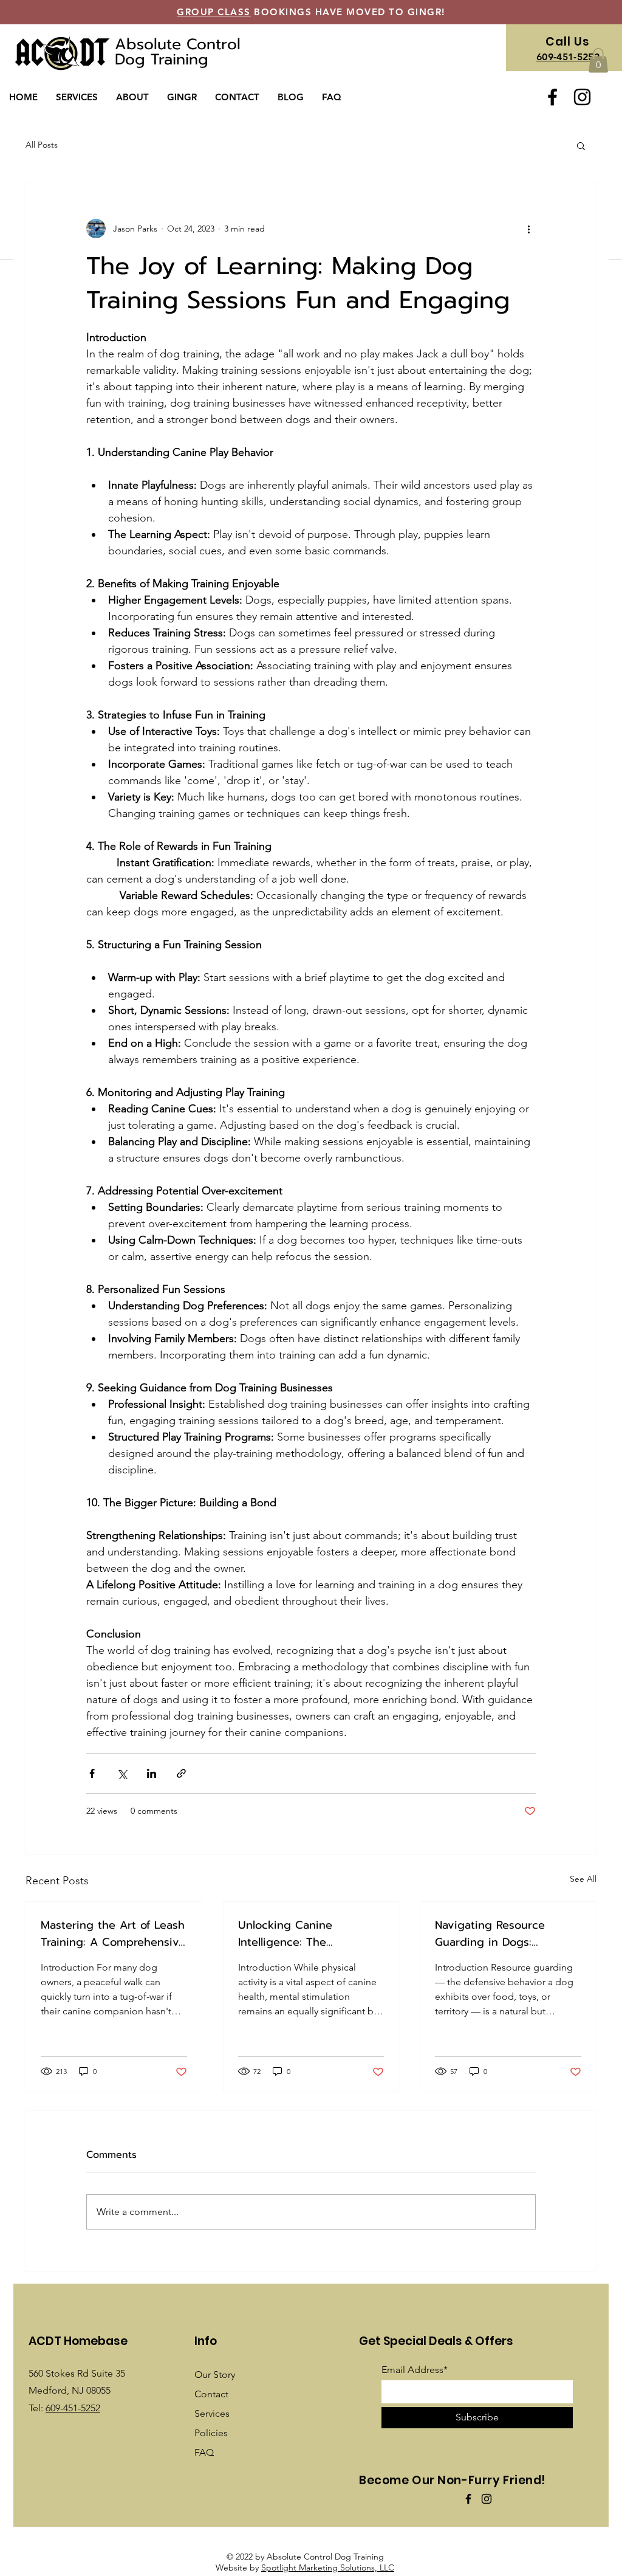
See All (583, 1879)
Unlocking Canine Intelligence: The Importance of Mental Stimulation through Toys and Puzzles (304, 1934)
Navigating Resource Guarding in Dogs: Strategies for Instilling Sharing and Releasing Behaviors (494, 1934)
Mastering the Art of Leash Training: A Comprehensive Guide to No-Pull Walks (113, 1934)
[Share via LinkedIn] (152, 1773)
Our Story (215, 2375)
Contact (211, 2394)
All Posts (42, 145)
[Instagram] (582, 97)
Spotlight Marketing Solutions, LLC (328, 2567)
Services (212, 2413)
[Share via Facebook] (92, 1773)
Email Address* (415, 2370)
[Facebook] (552, 97)
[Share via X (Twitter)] (122, 1773)
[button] (77, 97)
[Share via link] (181, 1773)
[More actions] (528, 229)
